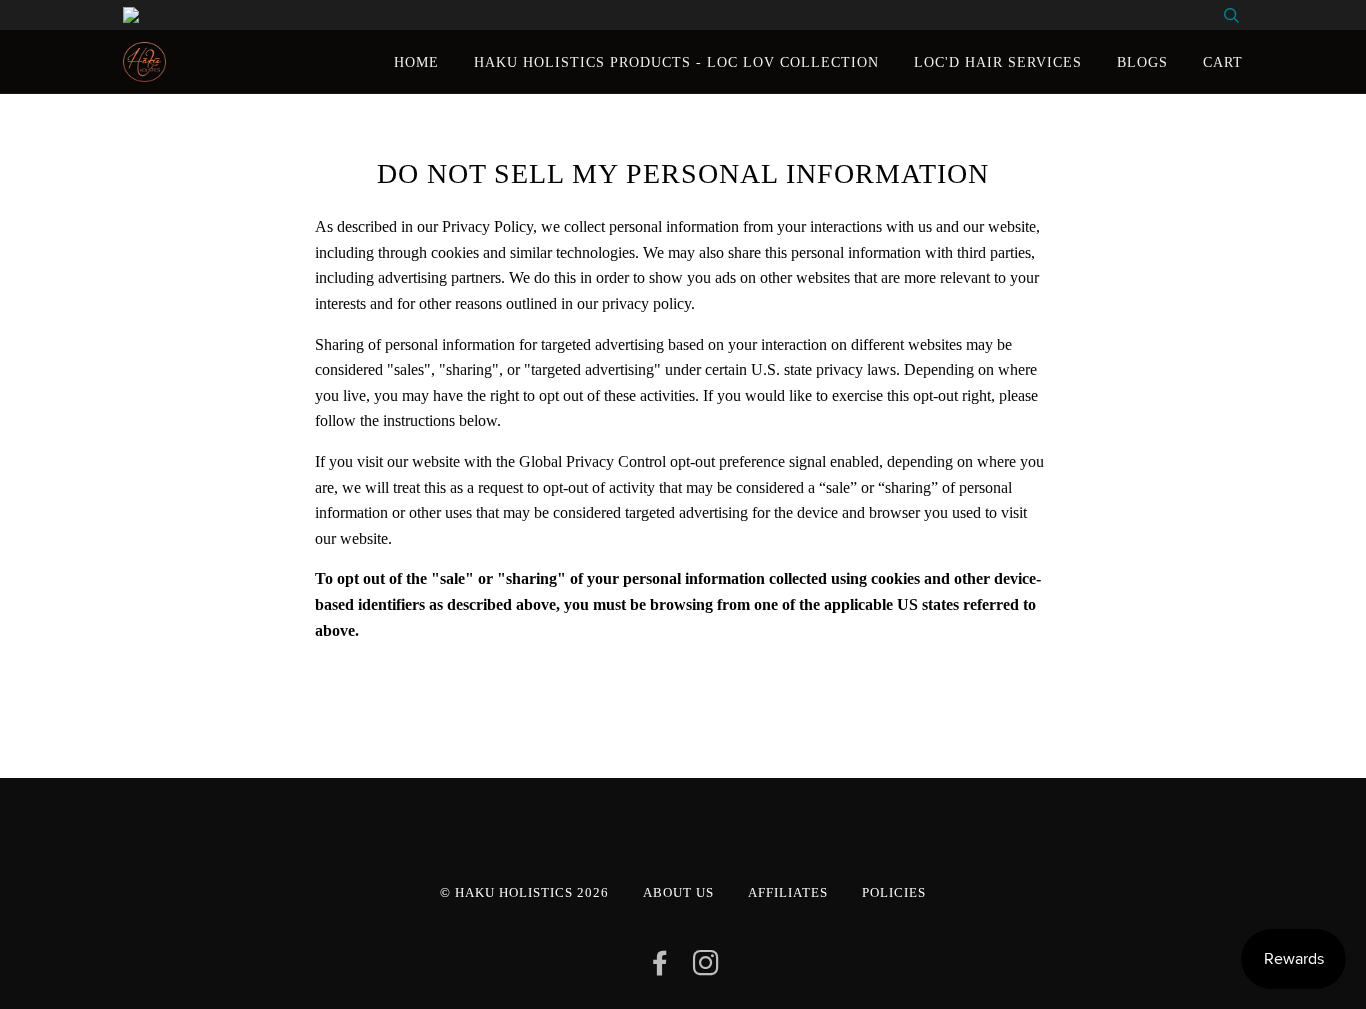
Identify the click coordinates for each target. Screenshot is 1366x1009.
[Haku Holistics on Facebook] (660, 969)
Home (416, 62)
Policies (894, 893)
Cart (1223, 62)
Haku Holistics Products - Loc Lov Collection (676, 62)
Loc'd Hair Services (998, 62)
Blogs (1142, 62)
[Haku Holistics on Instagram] (706, 969)
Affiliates (788, 893)
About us (678, 893)
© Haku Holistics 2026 (524, 893)
